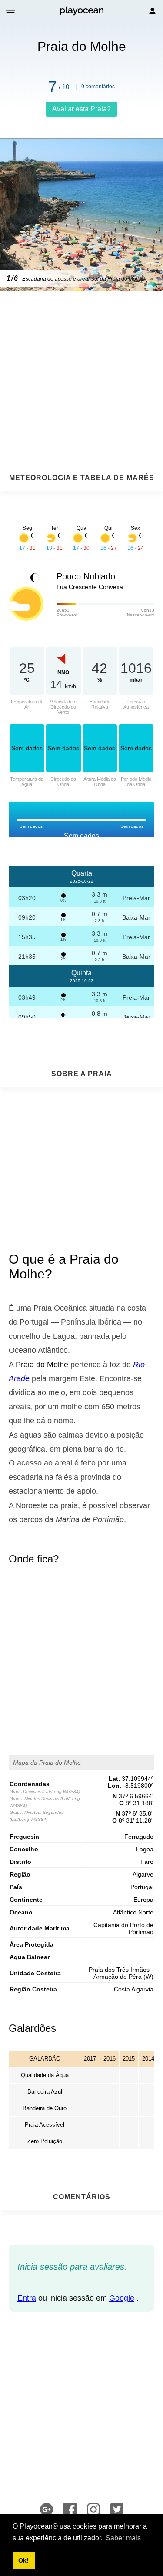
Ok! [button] (23, 2560)
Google (122, 2298)
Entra (27, 2298)
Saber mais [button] (123, 2538)
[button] (11, 11)
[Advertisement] (81, 361)
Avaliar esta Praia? (81, 109)
